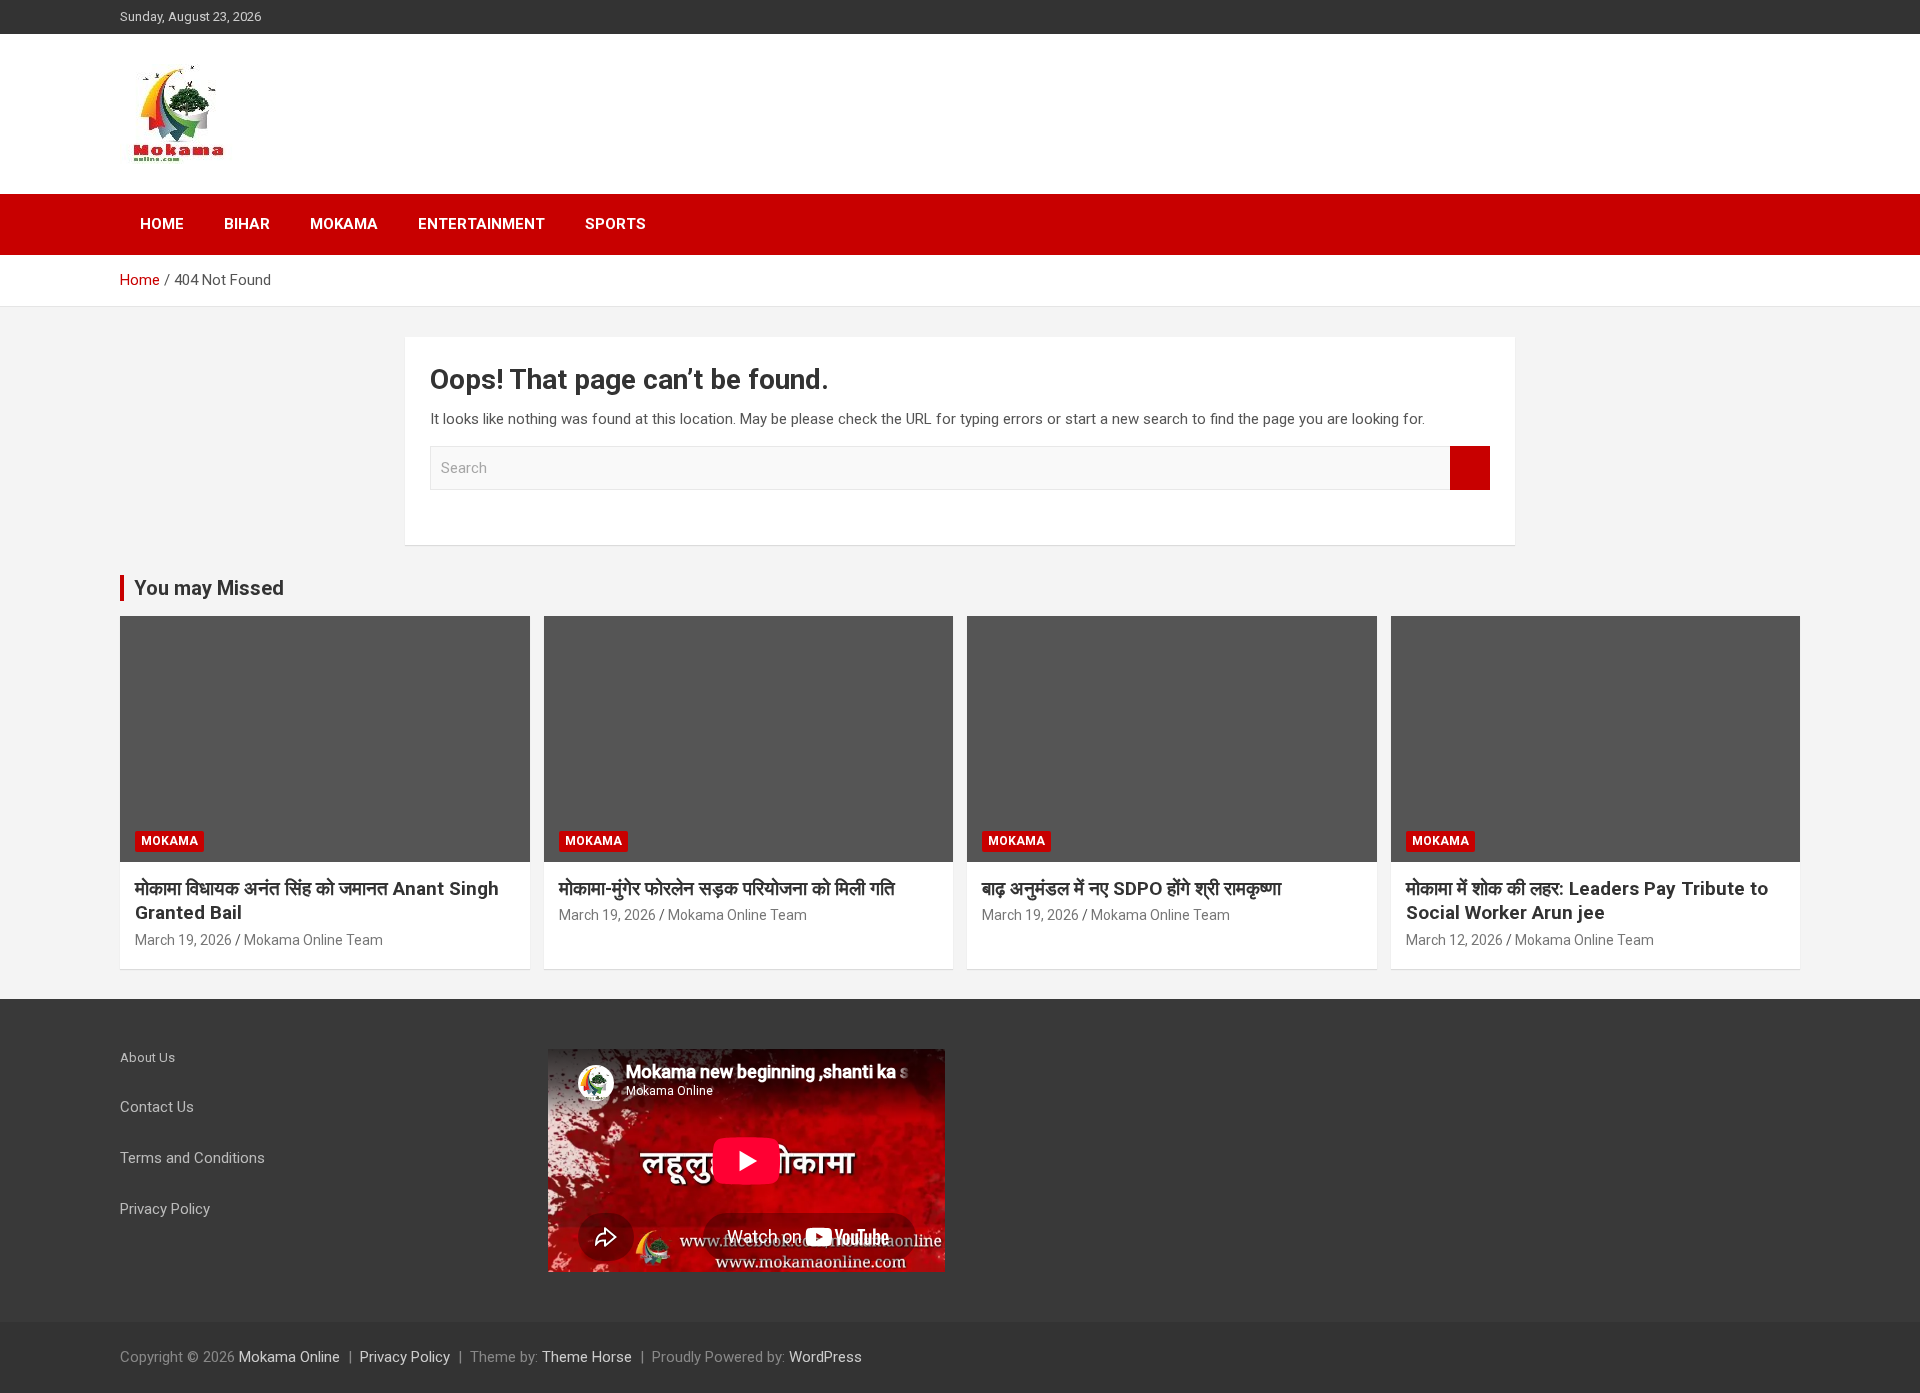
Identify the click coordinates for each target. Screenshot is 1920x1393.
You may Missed (209, 588)
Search (1470, 468)
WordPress (825, 1357)
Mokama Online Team (313, 940)
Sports (615, 224)
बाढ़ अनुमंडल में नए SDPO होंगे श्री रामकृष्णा (1131, 888)
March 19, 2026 (183, 940)
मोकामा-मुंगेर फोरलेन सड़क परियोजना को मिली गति (727, 888)
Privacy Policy (405, 1357)
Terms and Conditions (192, 1158)
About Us (147, 1057)
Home (162, 224)
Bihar (247, 224)
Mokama (344, 224)
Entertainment (481, 224)
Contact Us (157, 1107)
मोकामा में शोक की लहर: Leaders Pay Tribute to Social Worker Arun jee (1587, 901)
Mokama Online (289, 1357)
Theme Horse (587, 1357)
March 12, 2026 (1454, 940)
